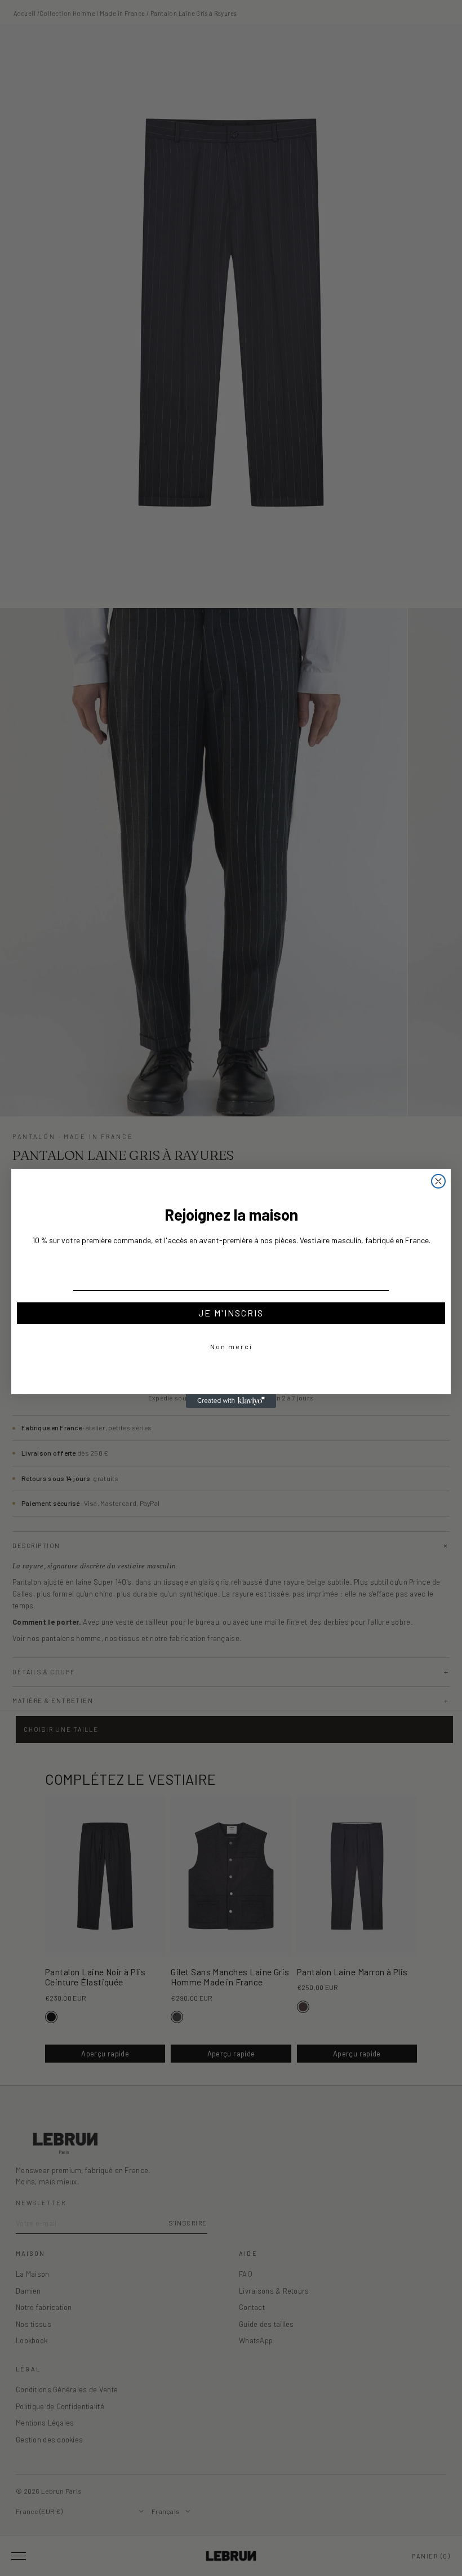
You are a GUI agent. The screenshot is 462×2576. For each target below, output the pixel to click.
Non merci (231, 1346)
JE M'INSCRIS (231, 1313)
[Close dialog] (438, 1181)
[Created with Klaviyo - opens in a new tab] (231, 1401)
